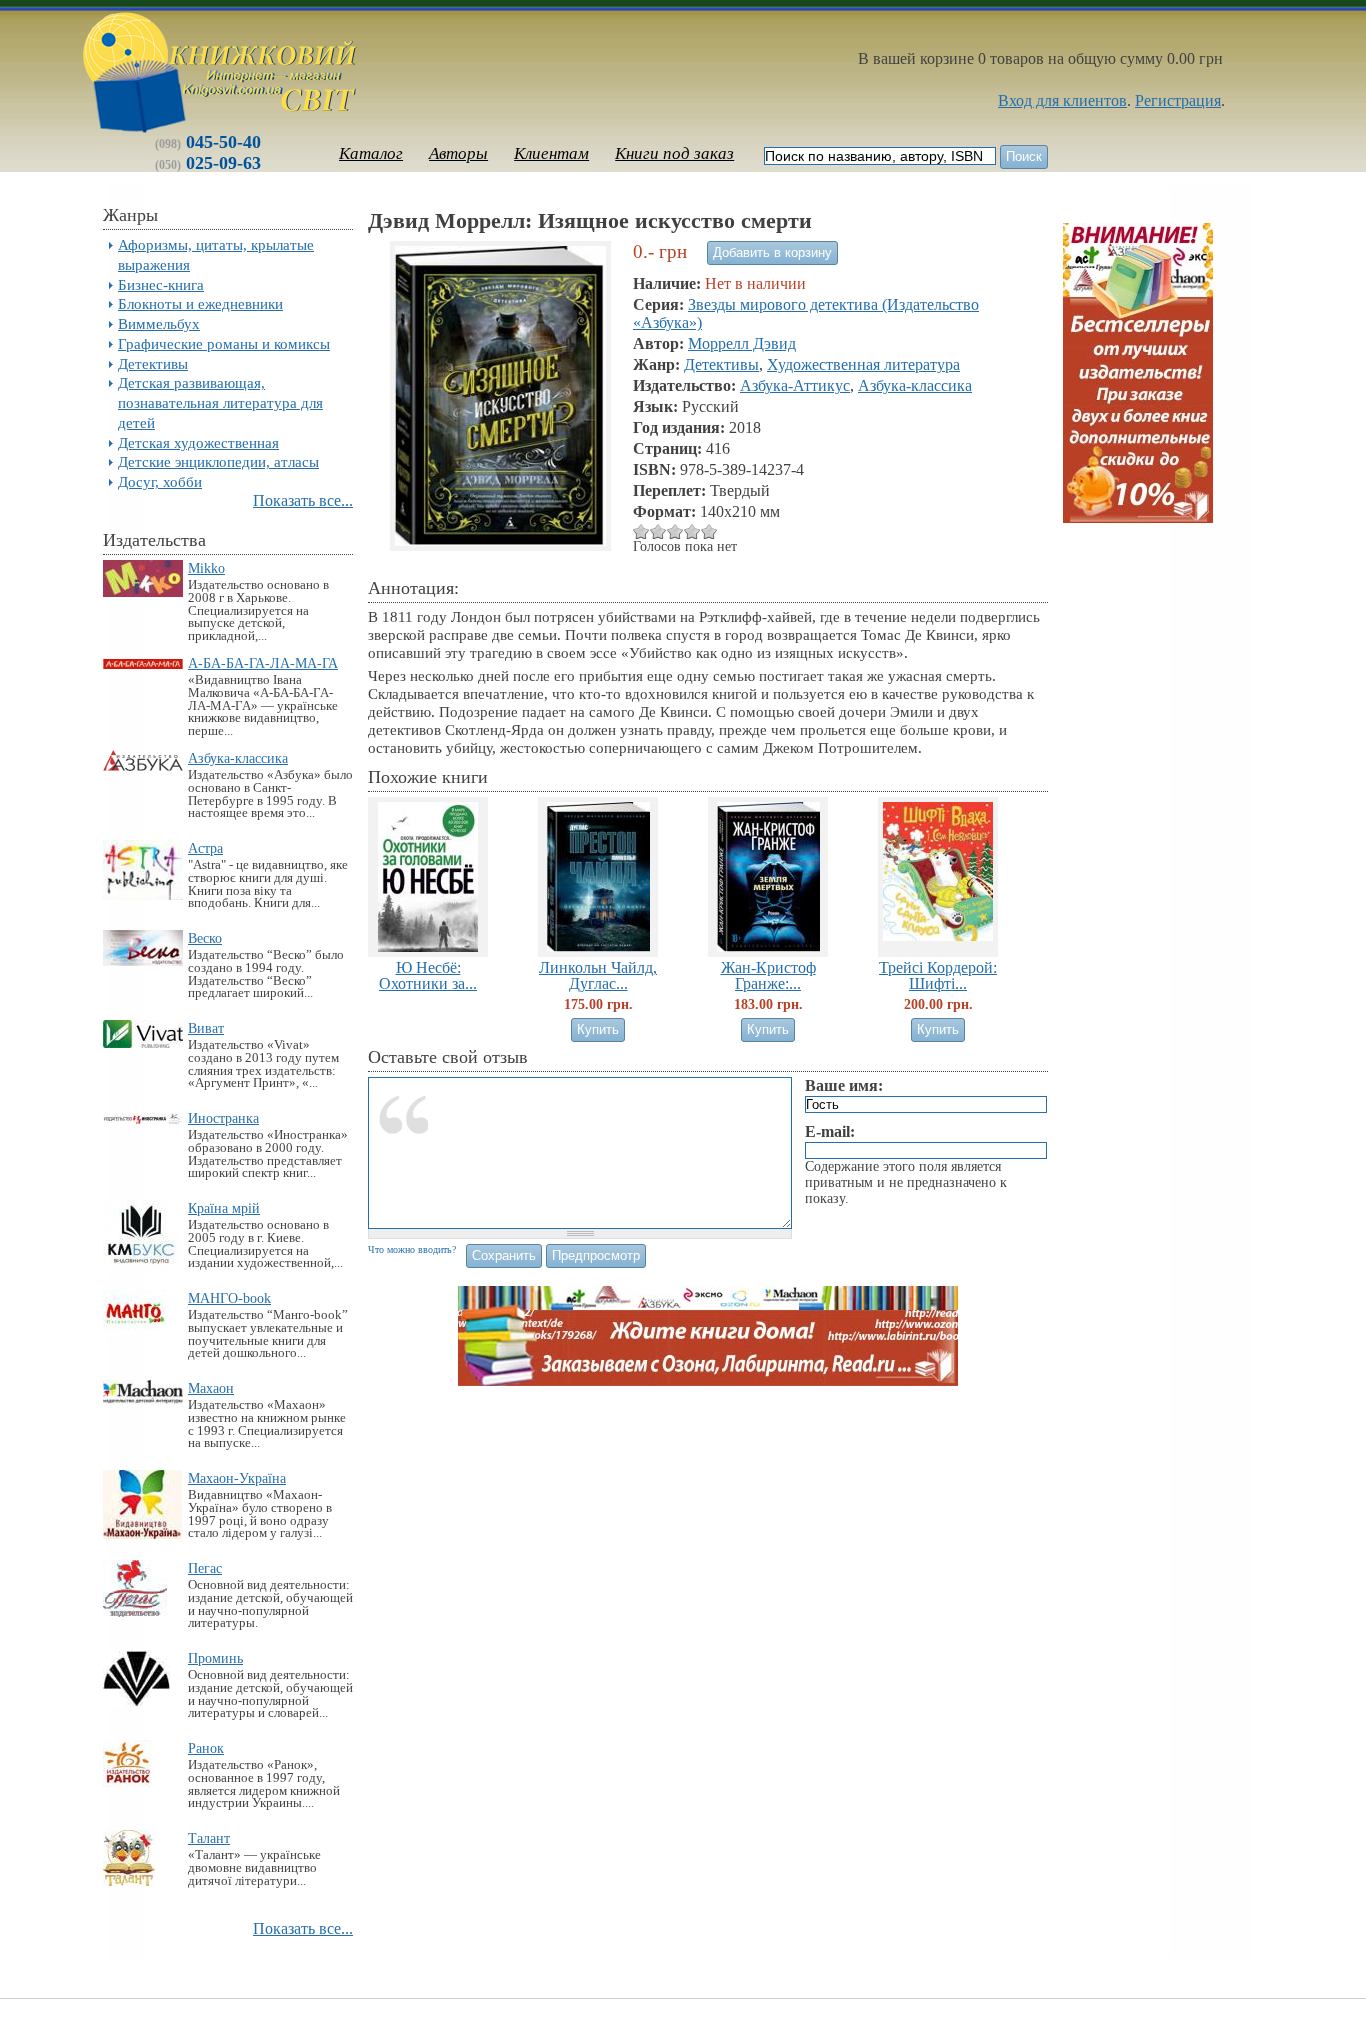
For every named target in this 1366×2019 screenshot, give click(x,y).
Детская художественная (198, 442)
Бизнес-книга (161, 284)
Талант (209, 1838)
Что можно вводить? (412, 1249)
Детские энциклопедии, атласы (218, 461)
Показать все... (303, 500)
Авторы (458, 153)
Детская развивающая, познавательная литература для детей (220, 402)
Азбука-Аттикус (795, 385)
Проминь (215, 1658)
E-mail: (830, 1131)
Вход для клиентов (1062, 100)
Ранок (206, 1748)
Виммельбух (159, 323)
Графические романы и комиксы (224, 343)
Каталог (371, 153)
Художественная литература (863, 364)
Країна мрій (224, 1208)
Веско (205, 938)
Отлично (692, 531)
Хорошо (675, 531)
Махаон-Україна (237, 1478)
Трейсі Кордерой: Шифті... (938, 975)
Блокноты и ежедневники (200, 303)
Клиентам (551, 153)
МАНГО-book (229, 1298)
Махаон (211, 1388)
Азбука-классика (238, 758)
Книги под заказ (674, 153)
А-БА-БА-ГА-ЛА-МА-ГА (263, 663)
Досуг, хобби (160, 481)
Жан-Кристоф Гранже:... (768, 975)
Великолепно (709, 531)
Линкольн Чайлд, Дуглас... (598, 975)
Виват (206, 1028)
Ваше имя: (844, 1085)
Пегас (205, 1568)
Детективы (153, 363)
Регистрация (1178, 100)
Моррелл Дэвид (742, 343)
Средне (658, 531)
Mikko (206, 568)
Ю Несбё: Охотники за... (428, 975)
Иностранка (223, 1118)
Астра (205, 848)
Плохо (641, 531)
